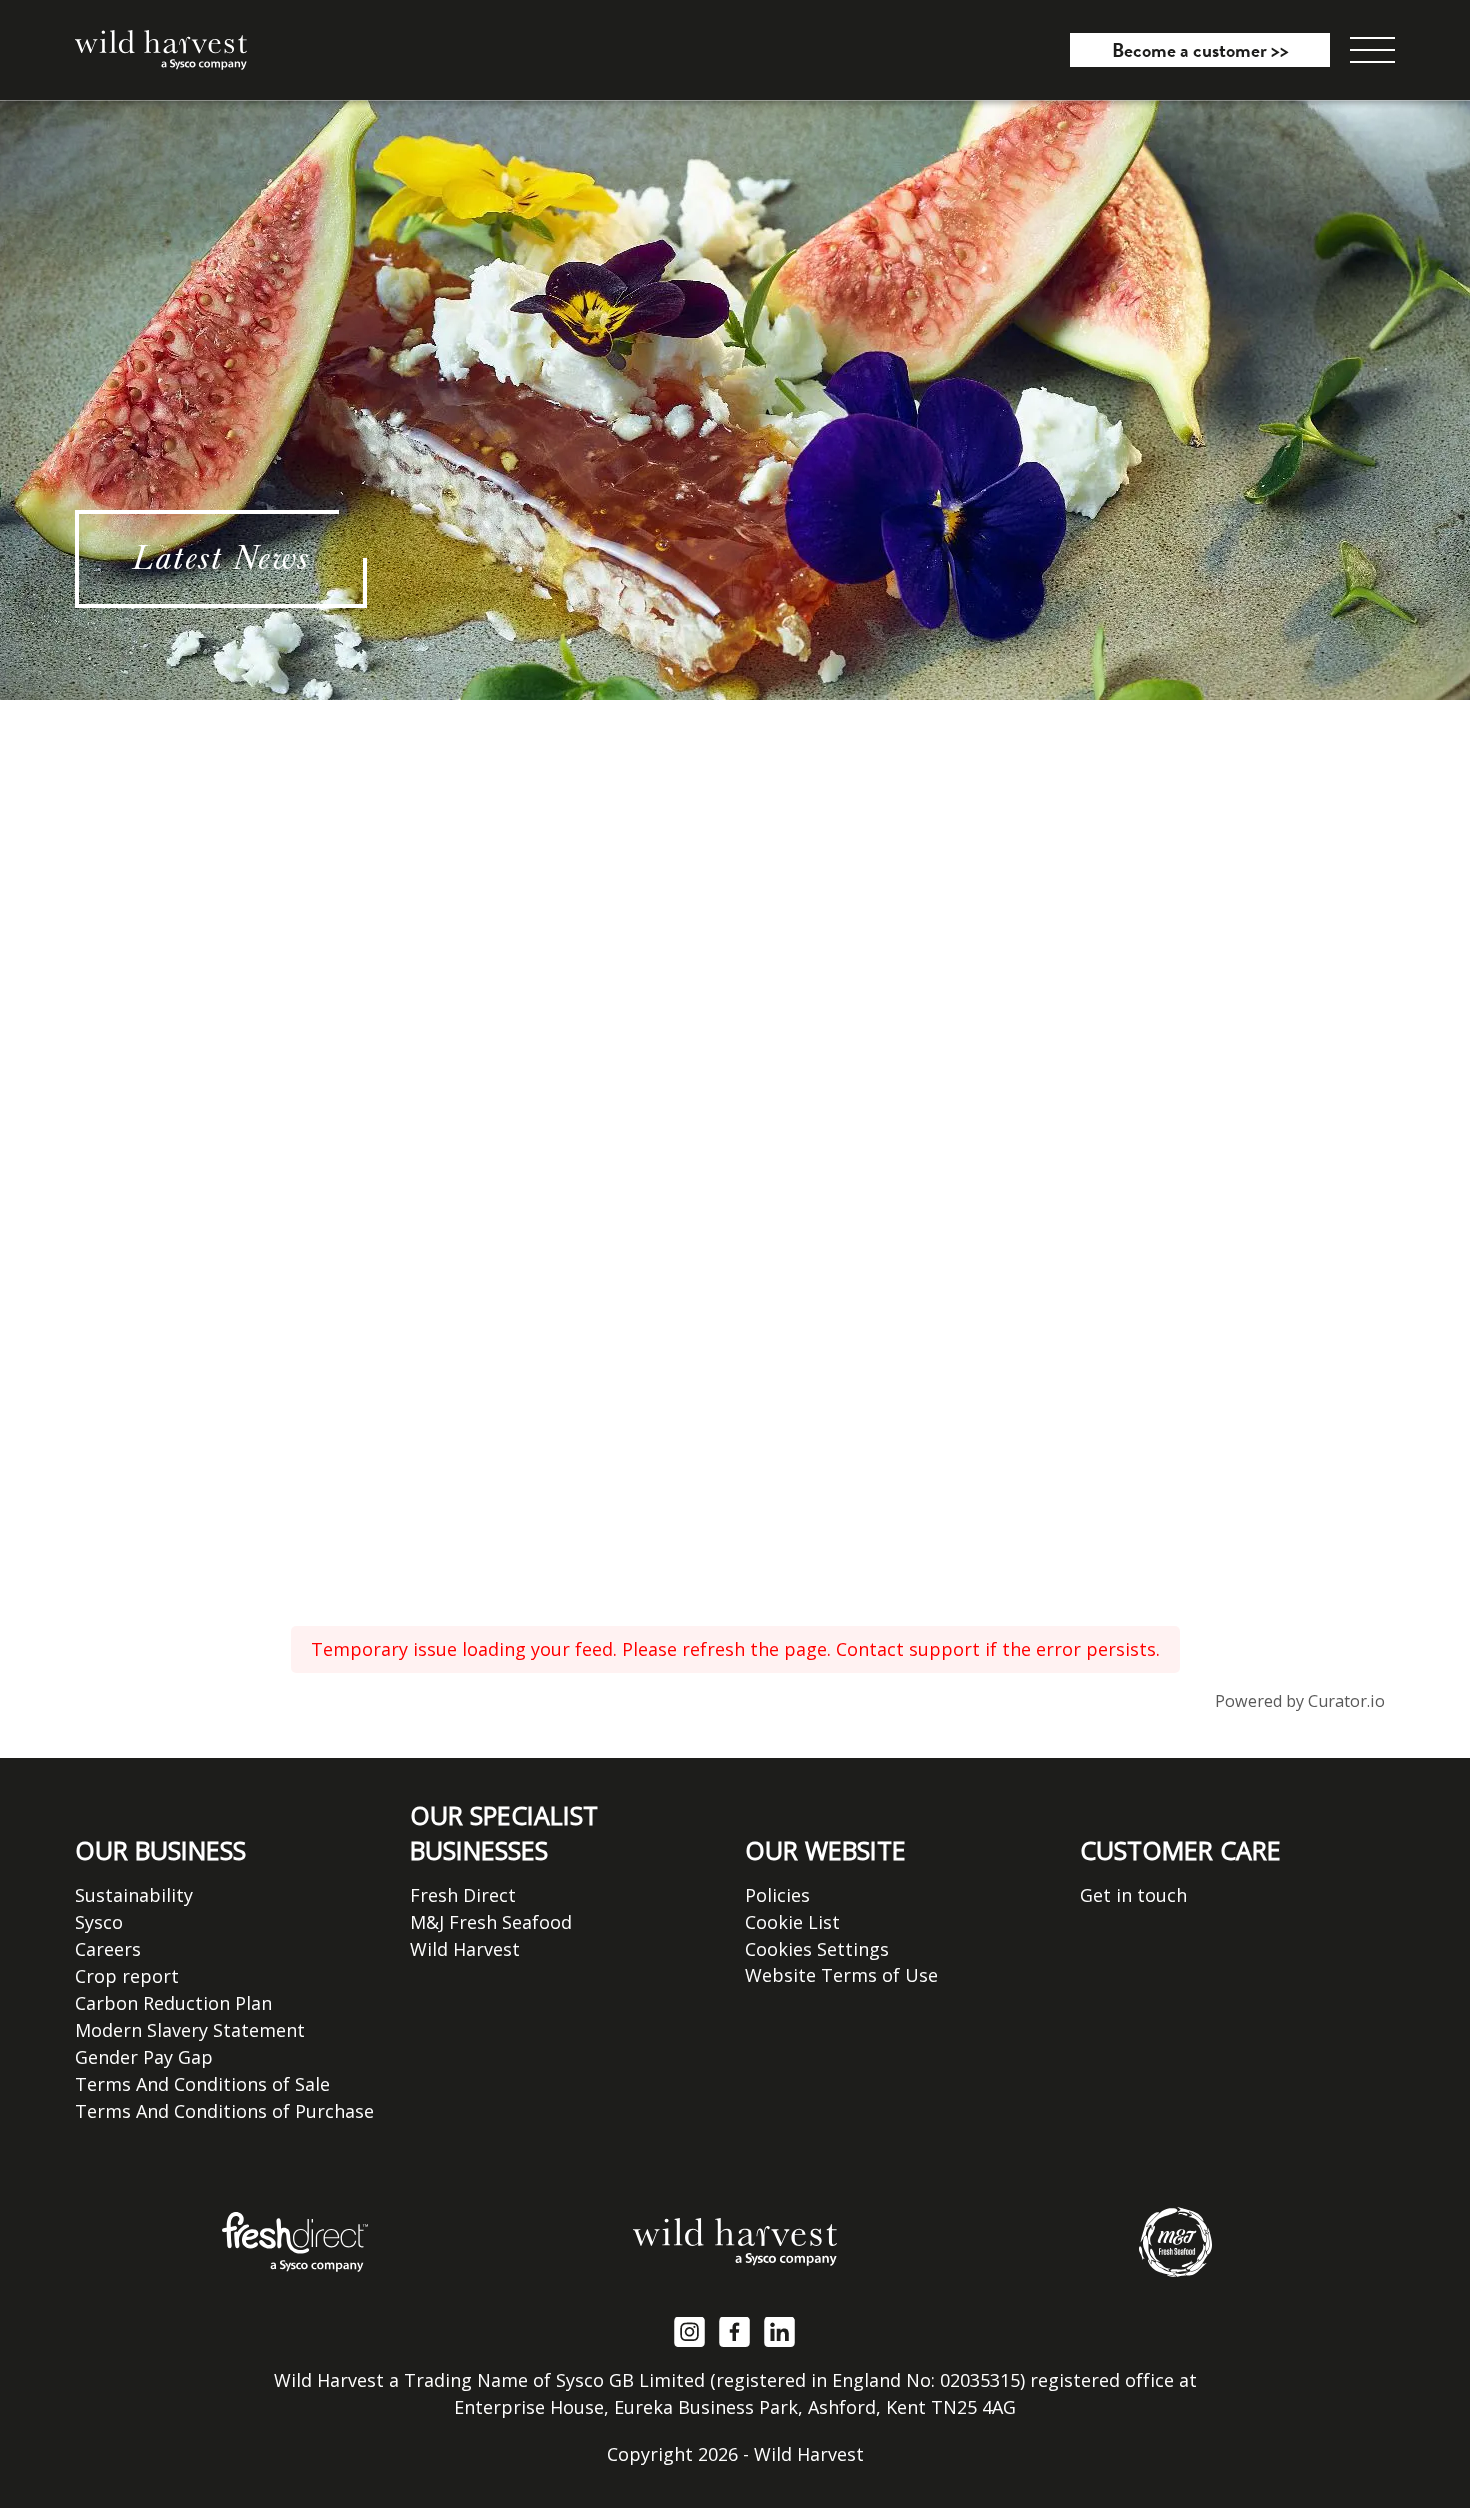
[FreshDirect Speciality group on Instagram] (690, 2330)
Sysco (99, 1922)
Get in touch (1133, 1895)
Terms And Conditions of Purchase (224, 2111)
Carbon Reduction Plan (173, 2003)
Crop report (127, 1976)
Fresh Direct (463, 1895)
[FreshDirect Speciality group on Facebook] (735, 2330)
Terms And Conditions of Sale (202, 2084)
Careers (108, 1949)
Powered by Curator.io (1300, 1701)
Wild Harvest (465, 1949)
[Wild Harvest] (735, 2242)
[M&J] (1175, 2242)
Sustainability (134, 1895)
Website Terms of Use (841, 1975)
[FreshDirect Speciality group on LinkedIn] (780, 2330)
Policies (777, 1895)
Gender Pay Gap (144, 2057)
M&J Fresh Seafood (491, 1922)
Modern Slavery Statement (190, 2030)
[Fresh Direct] (294, 2242)
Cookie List (792, 1922)
